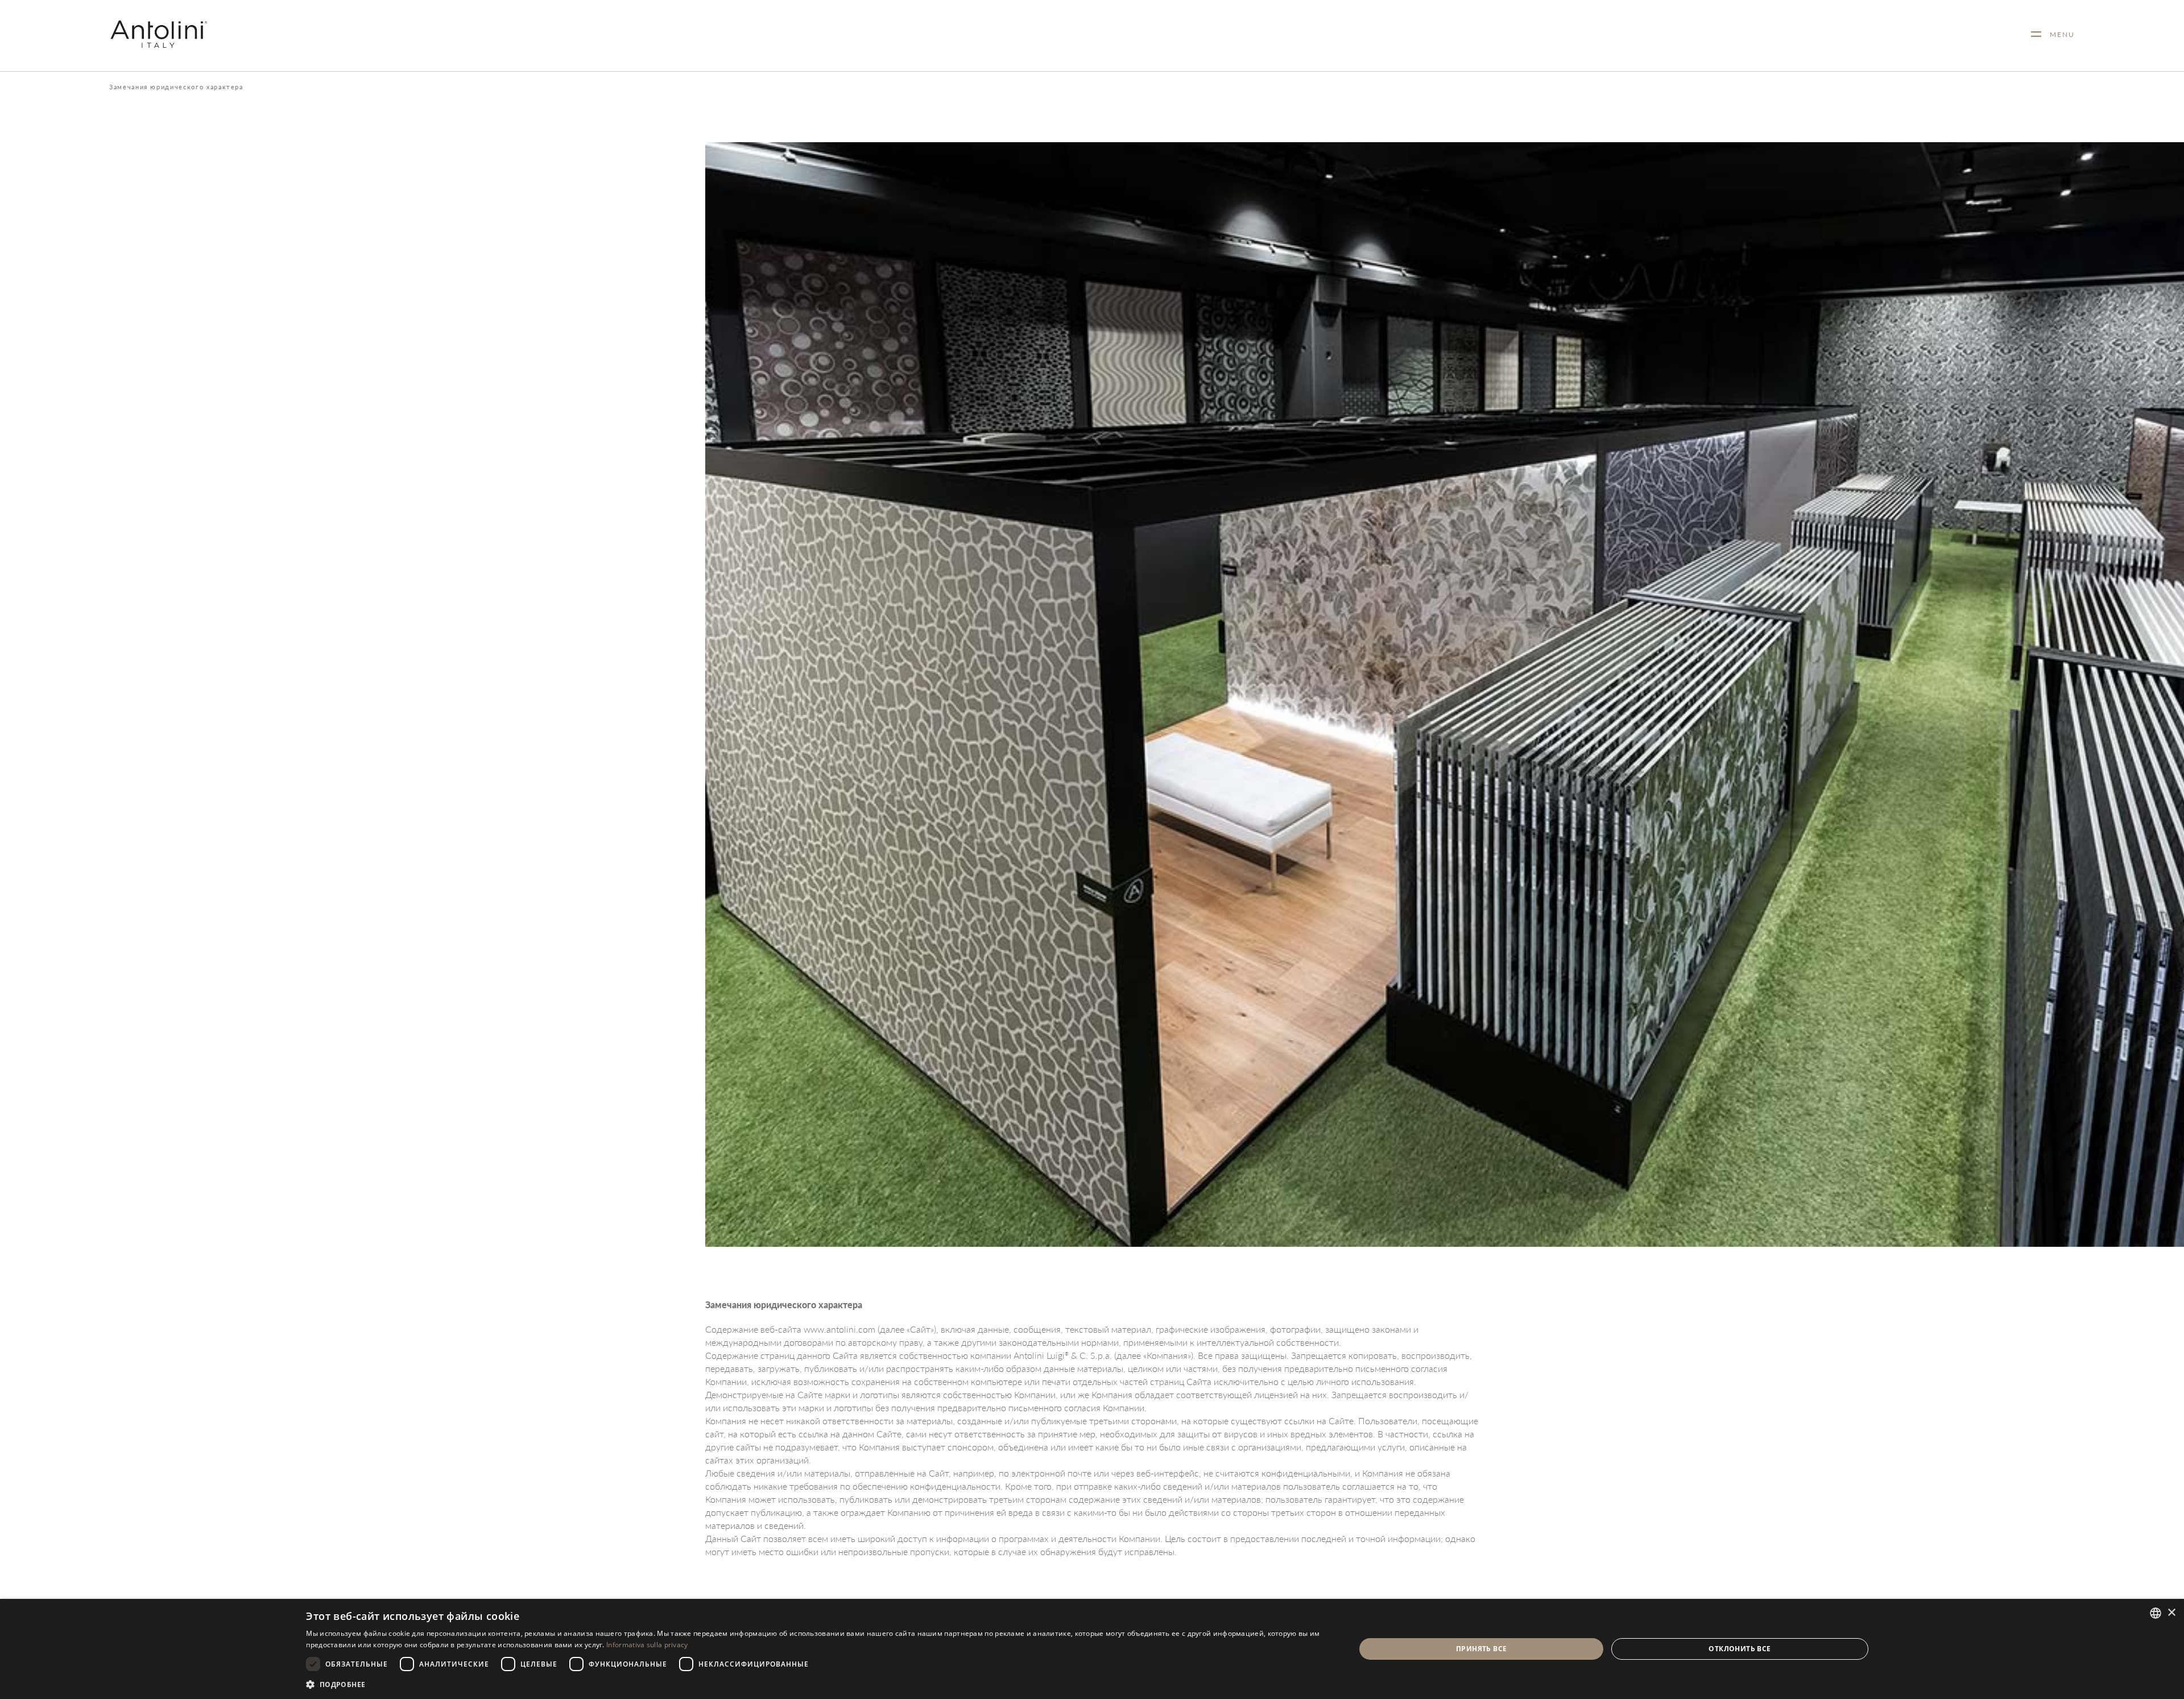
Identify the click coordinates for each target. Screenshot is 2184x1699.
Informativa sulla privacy (647, 1645)
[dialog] (1092, 1649)
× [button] (2171, 1613)
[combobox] (2156, 1613)
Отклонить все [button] (1740, 1649)
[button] (815, 1684)
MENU (2058, 34)
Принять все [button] (1481, 1649)
